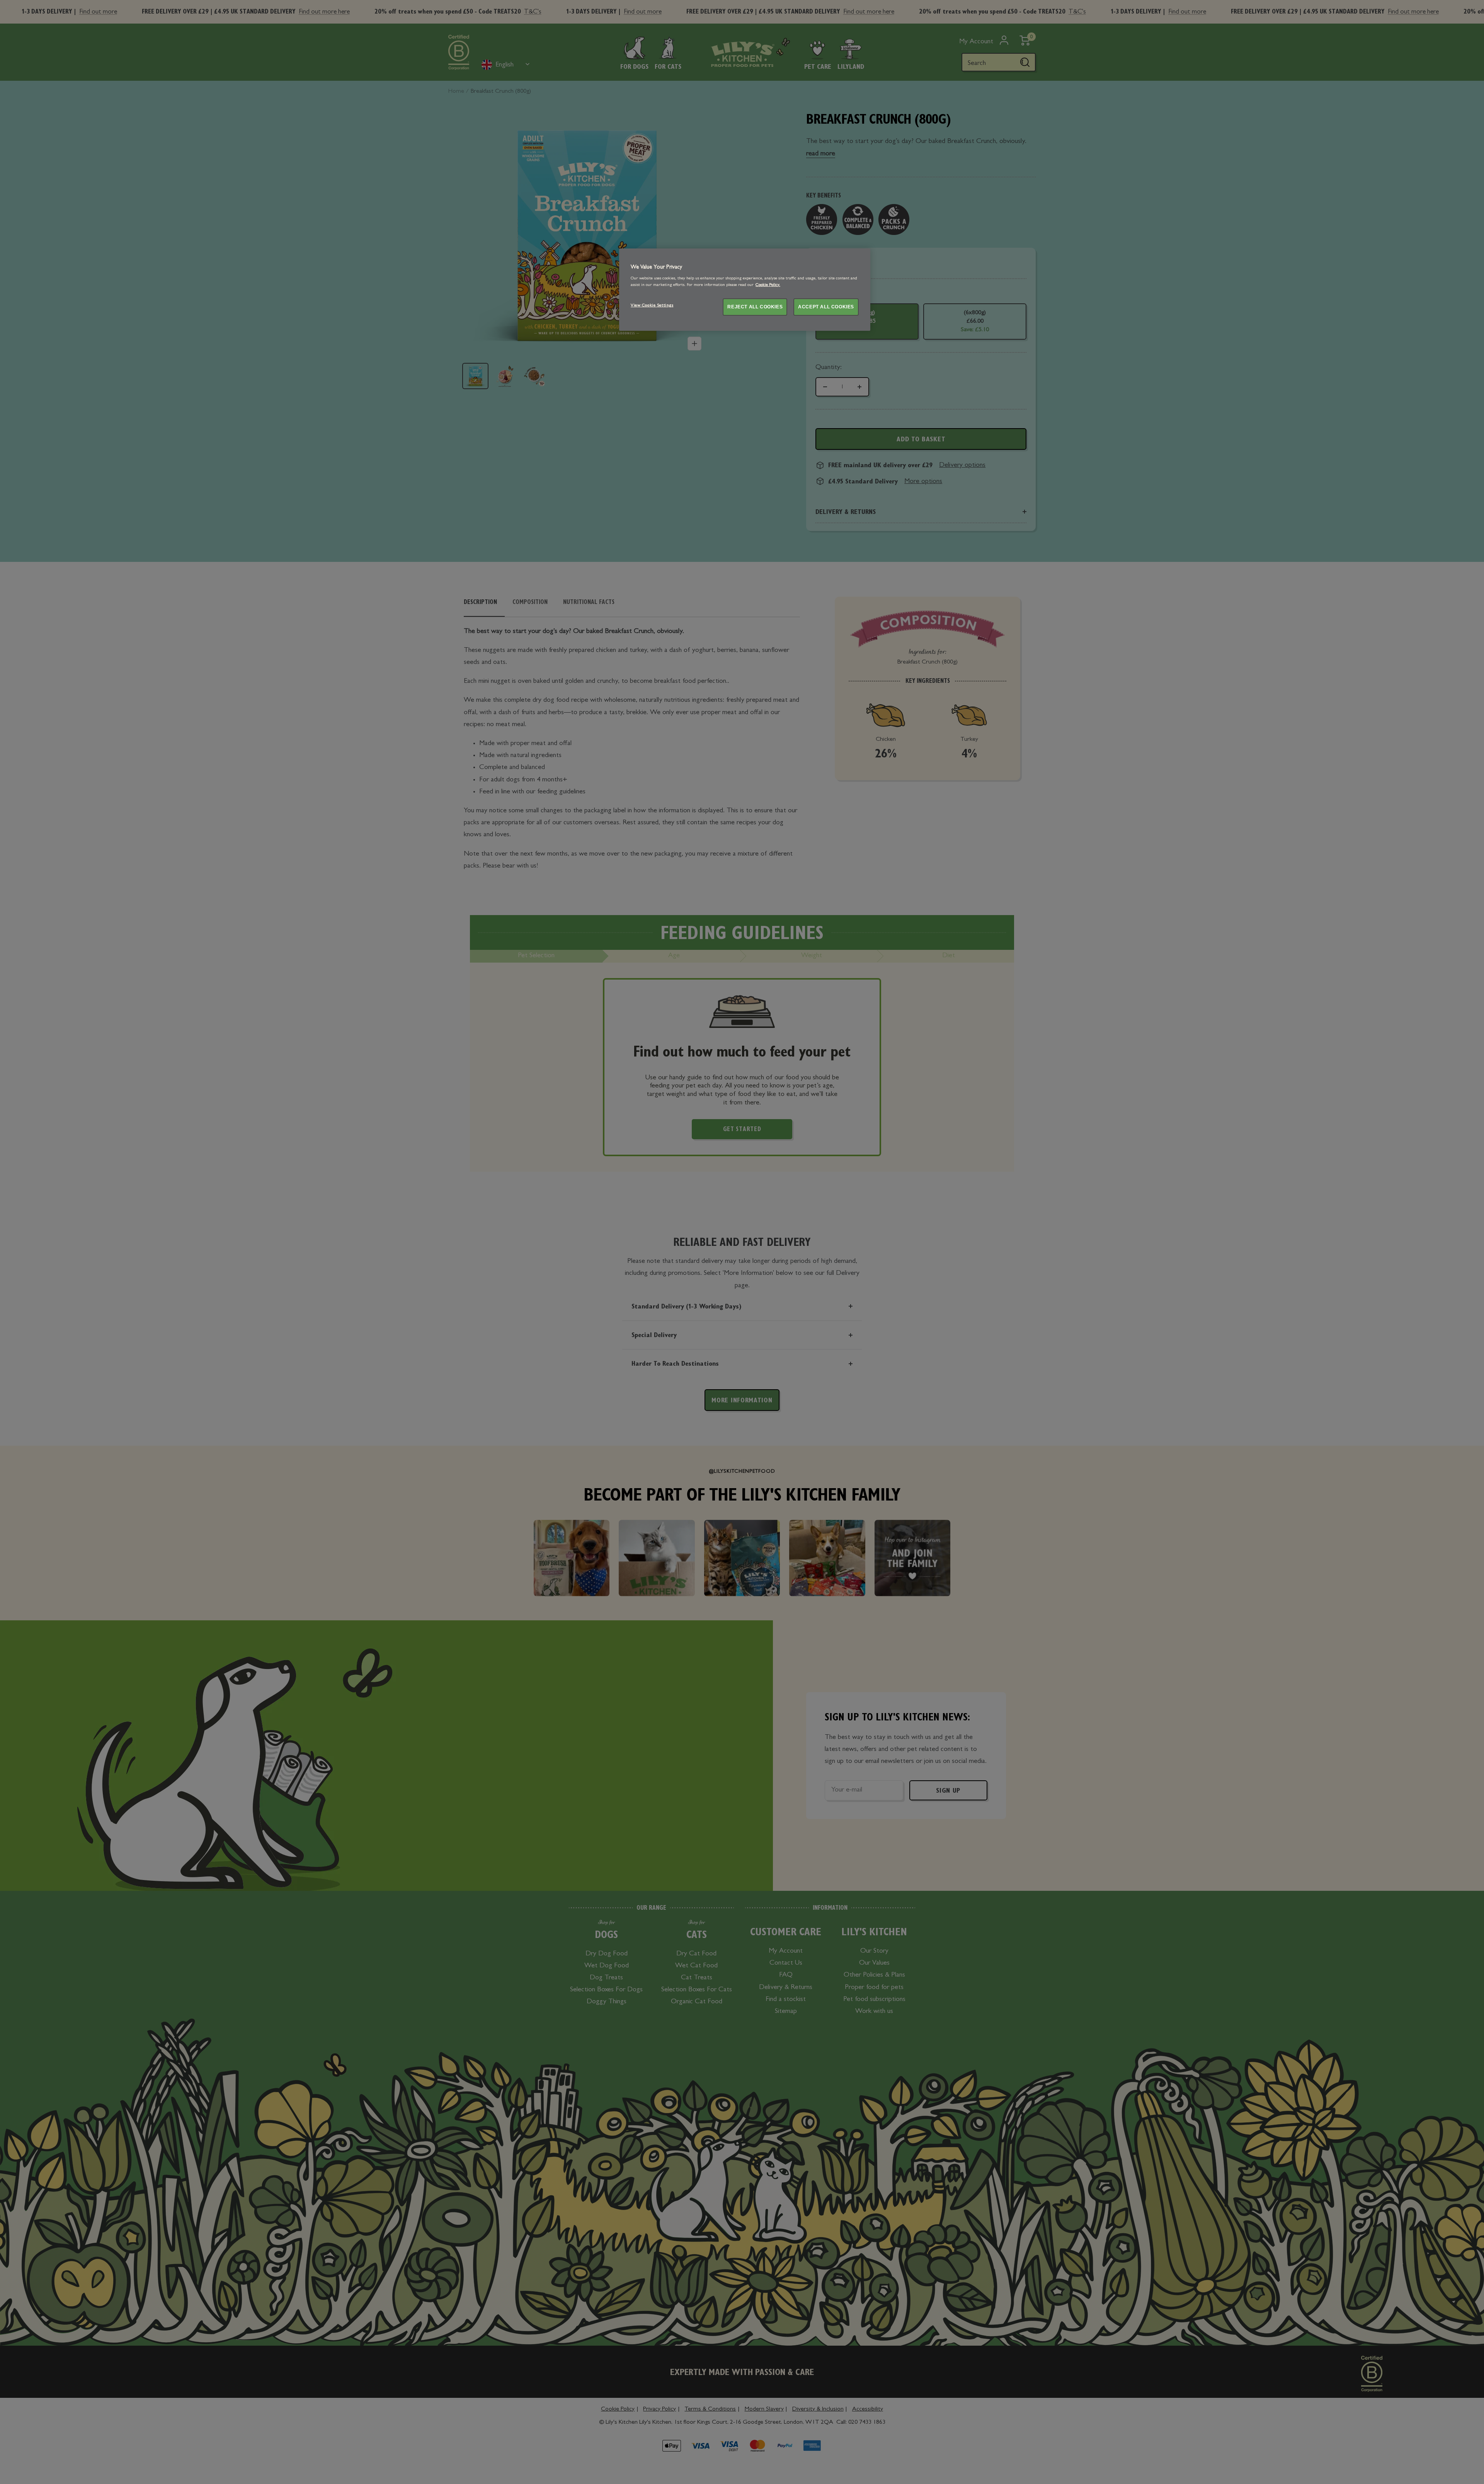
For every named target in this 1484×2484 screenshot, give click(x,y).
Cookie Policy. (768, 285)
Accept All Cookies (826, 307)
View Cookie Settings (652, 306)
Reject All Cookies (755, 307)
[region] (745, 290)
